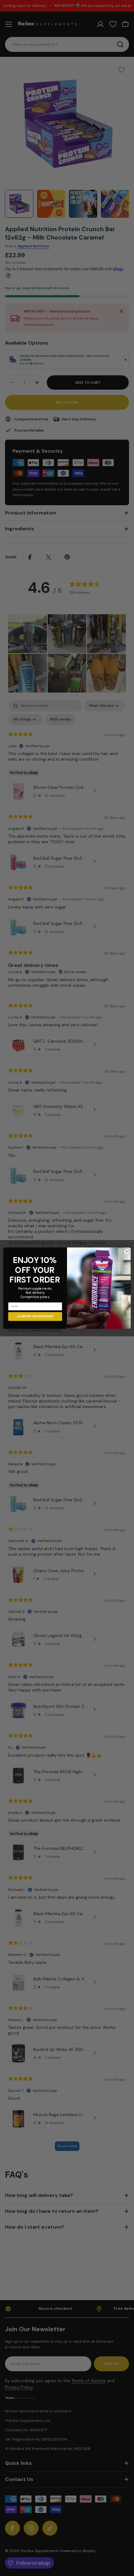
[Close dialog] (127, 1251)
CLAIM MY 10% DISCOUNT (35, 1316)
